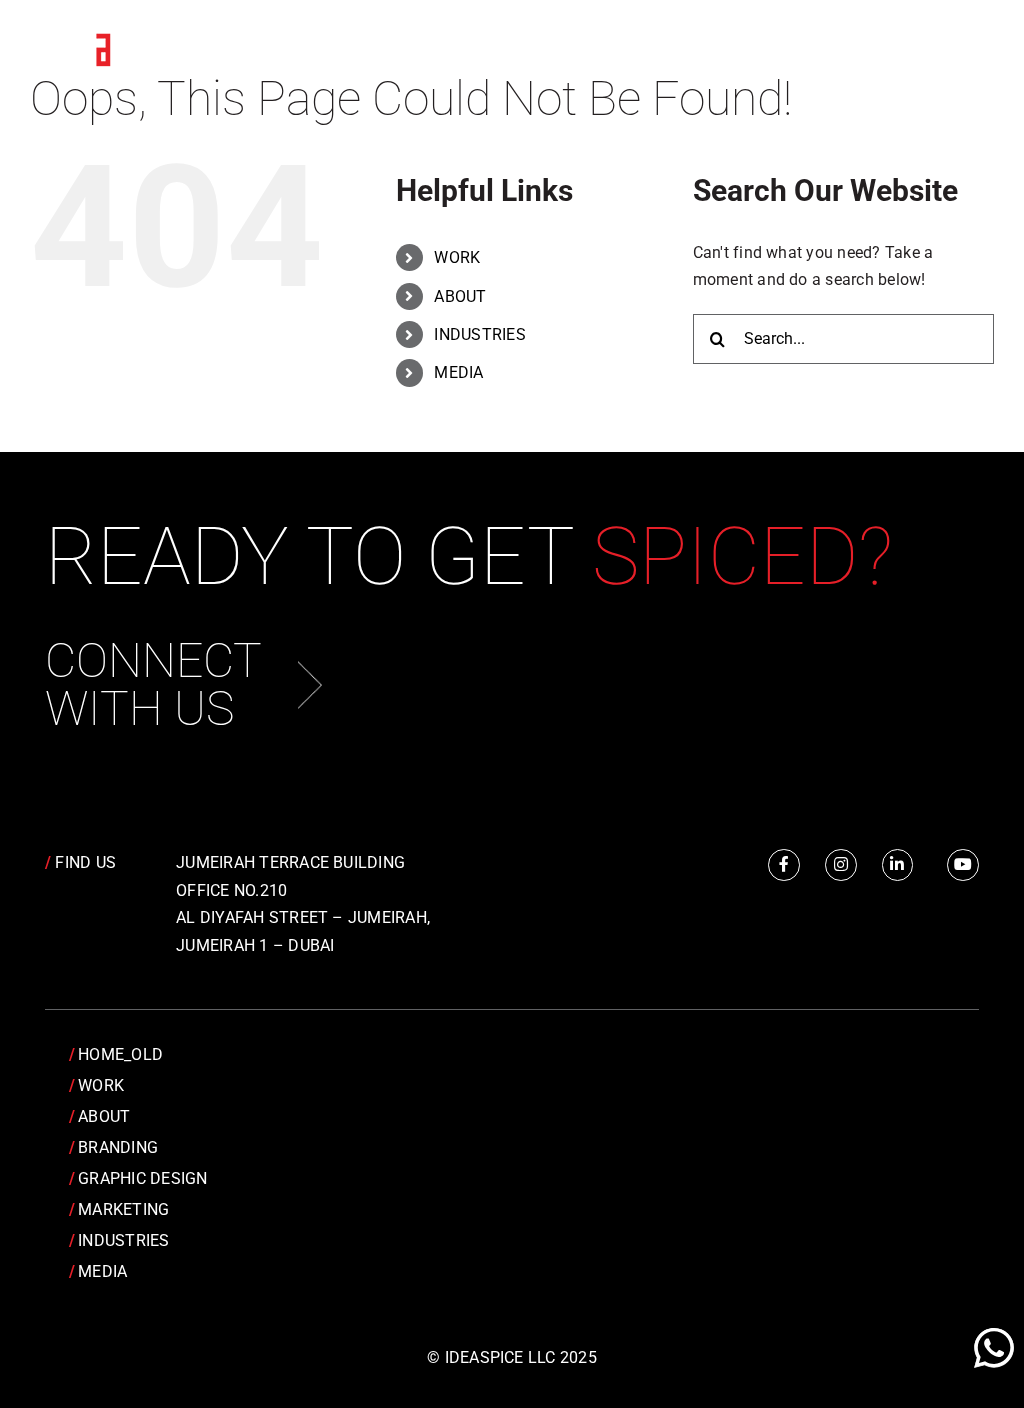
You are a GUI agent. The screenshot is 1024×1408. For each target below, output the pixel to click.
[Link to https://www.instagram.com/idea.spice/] (841, 865)
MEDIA (458, 372)
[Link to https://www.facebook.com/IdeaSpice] (784, 865)
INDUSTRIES (479, 334)
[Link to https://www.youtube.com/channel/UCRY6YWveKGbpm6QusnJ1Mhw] (963, 865)
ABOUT (460, 296)
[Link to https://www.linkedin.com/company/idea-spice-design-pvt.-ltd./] (898, 865)
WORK (457, 257)
